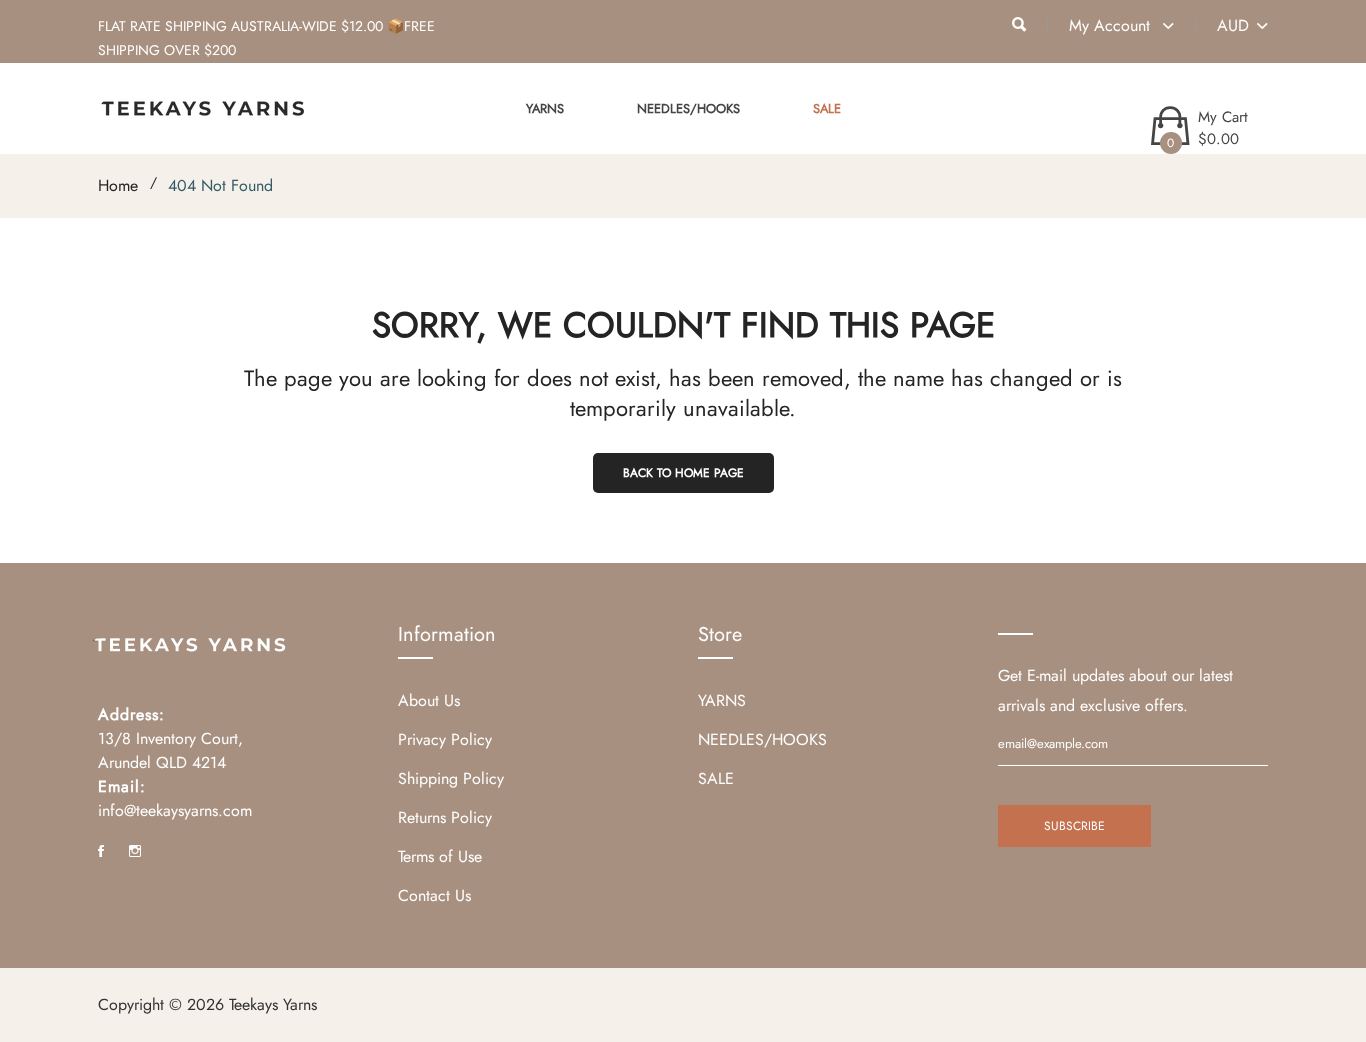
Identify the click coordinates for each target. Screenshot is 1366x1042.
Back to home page (683, 473)
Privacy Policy (445, 739)
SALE (827, 108)
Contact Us (434, 895)
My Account (1112, 25)
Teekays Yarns (273, 1004)
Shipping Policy (451, 778)
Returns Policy (445, 817)
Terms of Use (440, 856)
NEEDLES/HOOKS (688, 108)
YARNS (545, 108)
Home (118, 185)
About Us (429, 700)
